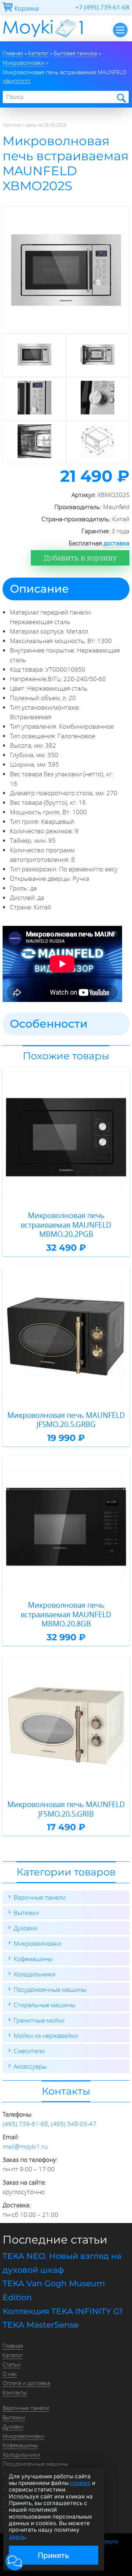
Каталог (13, 2355)
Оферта (109, 2542)
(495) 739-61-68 (25, 2124)
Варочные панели (40, 1897)
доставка (116, 543)
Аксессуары (30, 2066)
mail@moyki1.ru (25, 2146)
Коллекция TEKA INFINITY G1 (63, 2311)
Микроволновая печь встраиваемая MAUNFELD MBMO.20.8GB (66, 1614)
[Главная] (43, 39)
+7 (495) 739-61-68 (102, 7)
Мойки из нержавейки (46, 2036)
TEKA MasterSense (41, 2325)
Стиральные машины (44, 2005)
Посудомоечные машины (50, 1989)
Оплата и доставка (26, 2383)
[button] (15, 2561)
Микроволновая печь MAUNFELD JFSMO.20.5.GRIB (66, 1809)
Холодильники (34, 1974)
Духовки (25, 1928)
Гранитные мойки (39, 2020)
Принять (54, 2555)
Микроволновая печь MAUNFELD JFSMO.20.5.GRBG (66, 1420)
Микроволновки (37, 1943)
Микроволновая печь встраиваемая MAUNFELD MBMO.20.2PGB (66, 1225)
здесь (17, 2537)
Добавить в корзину (80, 558)
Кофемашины (33, 1959)
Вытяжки (26, 1913)
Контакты (15, 2392)
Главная (13, 2346)
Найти (121, 97)
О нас (10, 2374)
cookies (80, 2483)
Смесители (29, 2051)
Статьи (12, 2364)
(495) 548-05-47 (74, 2124)
